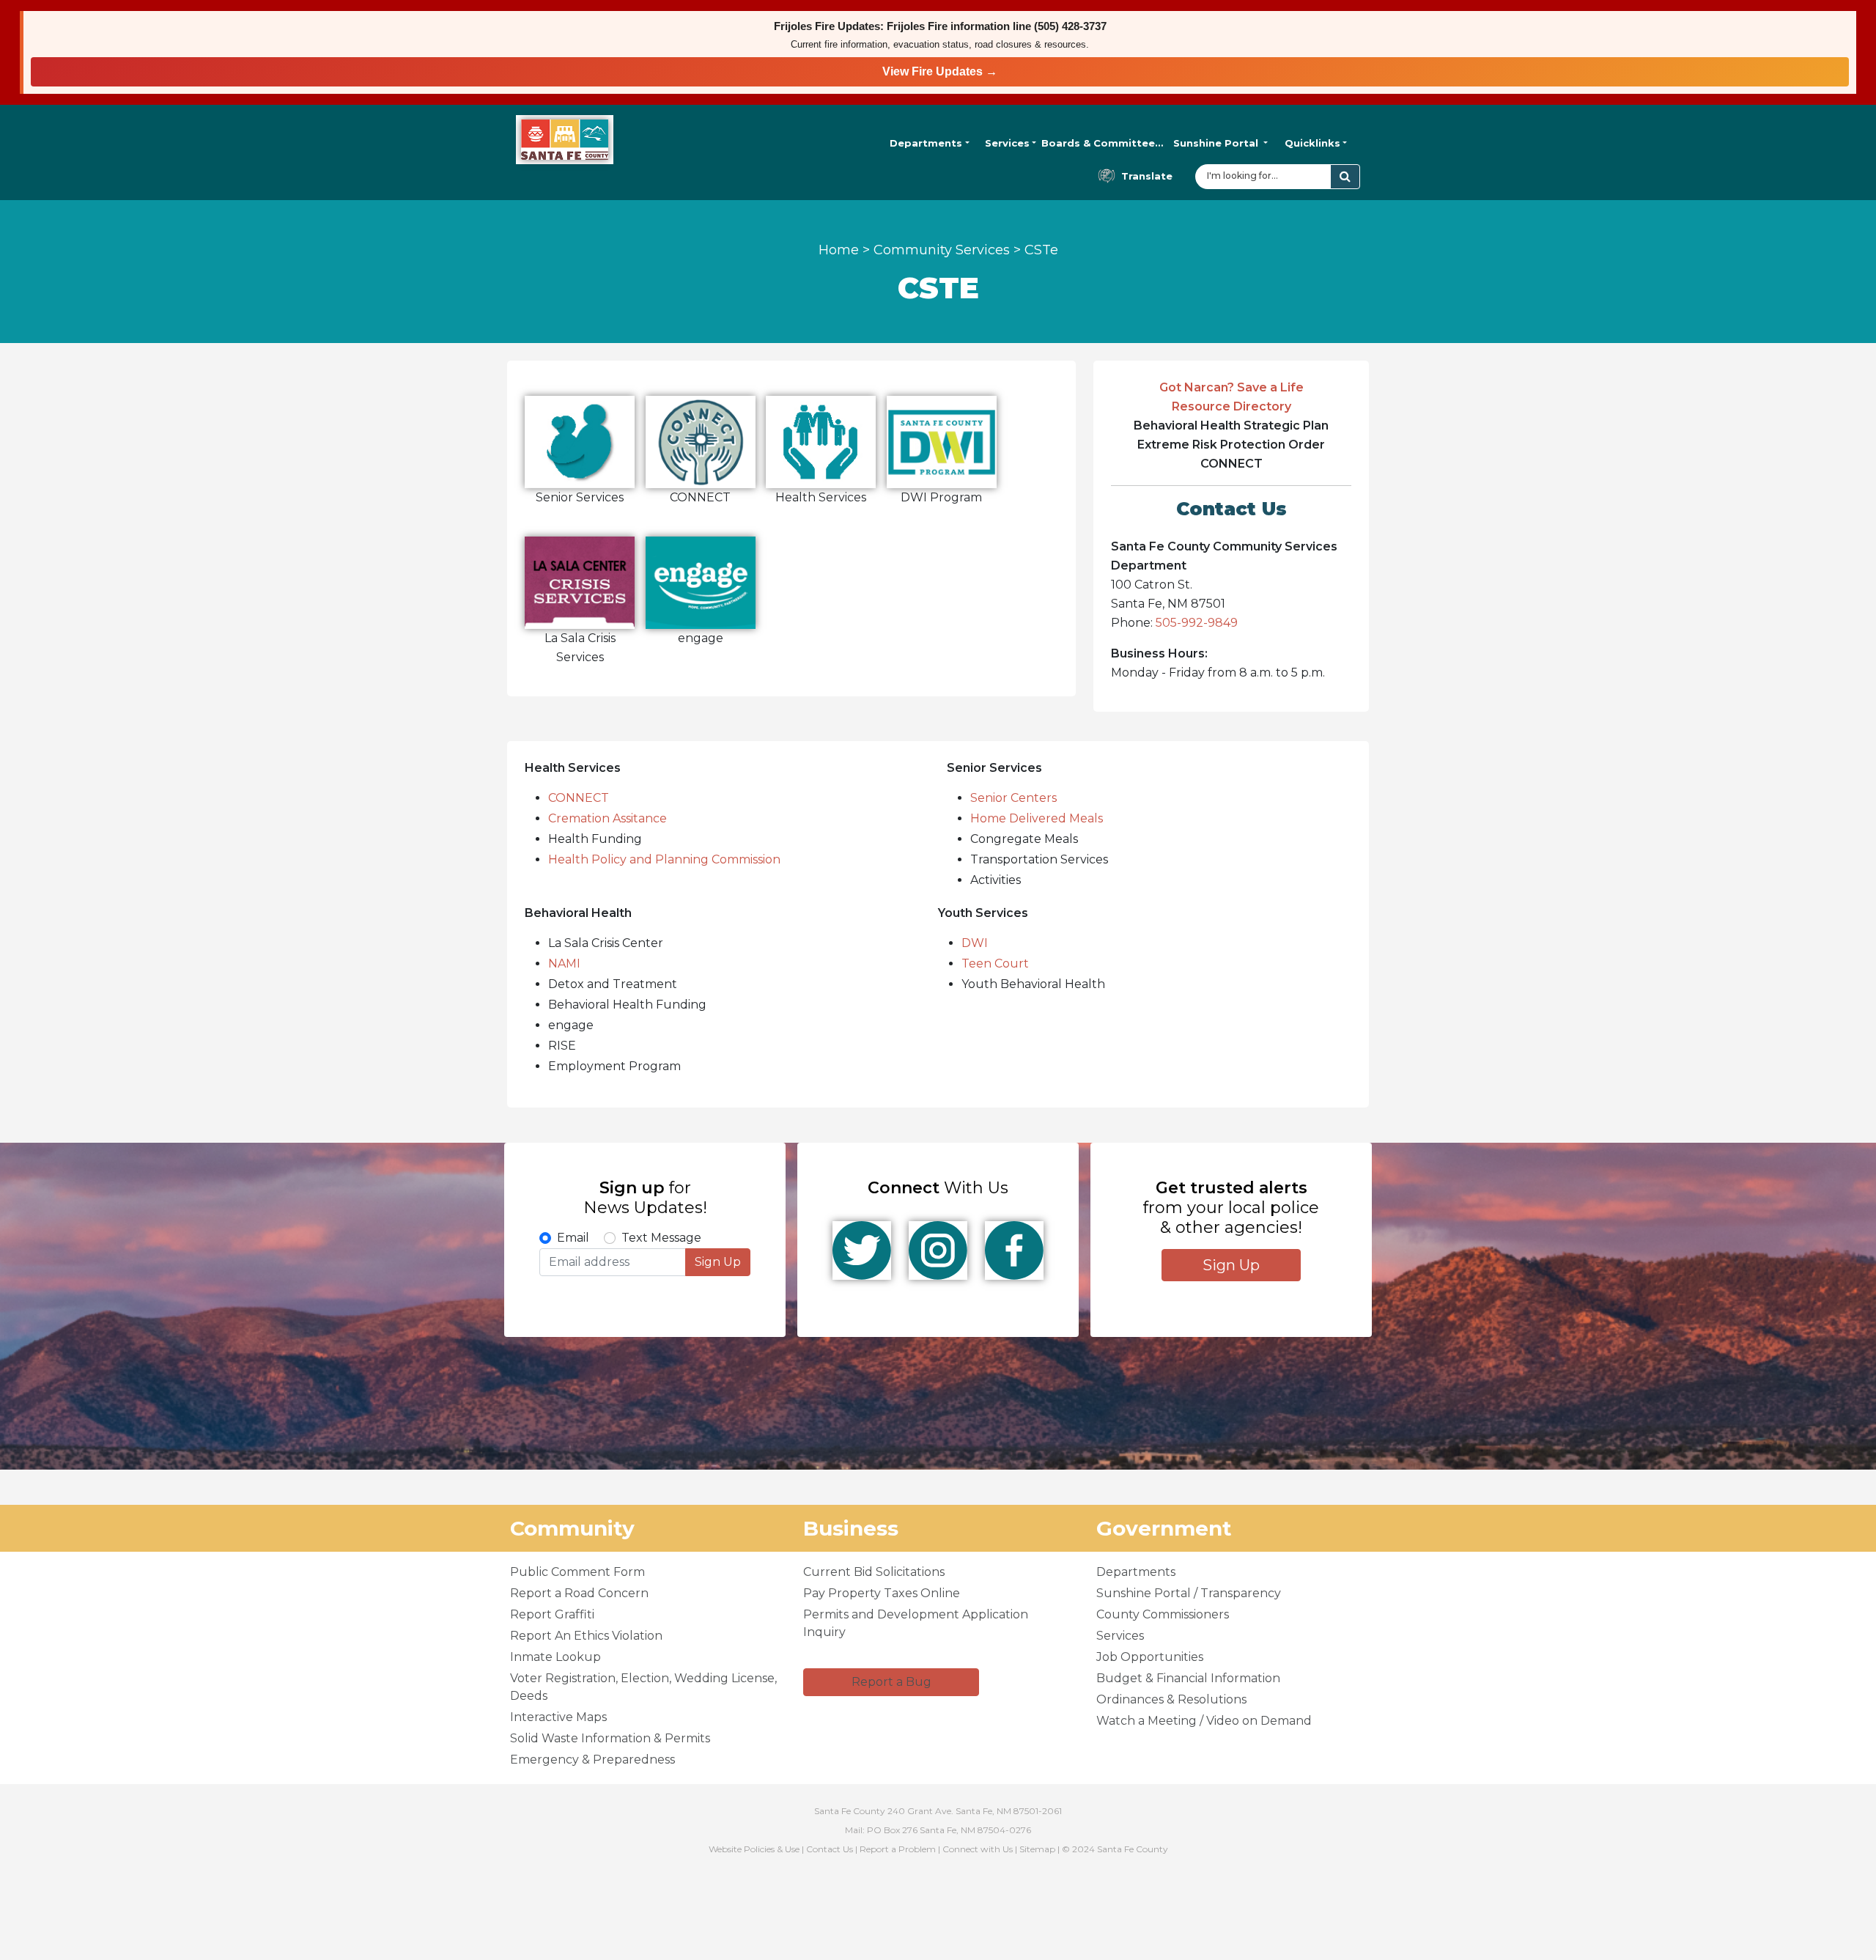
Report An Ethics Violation (586, 1636)
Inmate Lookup (555, 1657)
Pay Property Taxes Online (882, 1593)
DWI (975, 943)
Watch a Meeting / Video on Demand (1204, 1721)
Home (839, 250)
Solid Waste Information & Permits (610, 1738)
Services (1007, 143)
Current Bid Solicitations (874, 1572)
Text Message (661, 1238)
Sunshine (1216, 143)
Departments (926, 143)
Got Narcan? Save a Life (1231, 387)
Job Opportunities (1150, 1657)
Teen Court (995, 964)
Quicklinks (1312, 143)
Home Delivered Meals (1037, 818)
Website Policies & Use (754, 1849)
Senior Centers (1013, 798)
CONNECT (579, 798)
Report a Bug (891, 1682)
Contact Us (830, 1849)
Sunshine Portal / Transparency (1189, 1593)
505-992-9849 (1197, 623)
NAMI (564, 964)
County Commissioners (1163, 1614)
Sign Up (718, 1262)
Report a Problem (898, 1849)
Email (573, 1238)
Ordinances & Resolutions (1171, 1699)
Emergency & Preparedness (592, 1760)
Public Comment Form (577, 1572)
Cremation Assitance (608, 818)
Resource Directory (1231, 406)
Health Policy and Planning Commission (664, 859)
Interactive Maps (558, 1717)
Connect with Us (978, 1849)
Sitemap (1037, 1849)
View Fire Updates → (940, 71)
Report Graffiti (552, 1614)
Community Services (942, 250)
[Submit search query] (1345, 177)
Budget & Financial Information (1188, 1678)
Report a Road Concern (579, 1593)
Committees (1103, 143)
